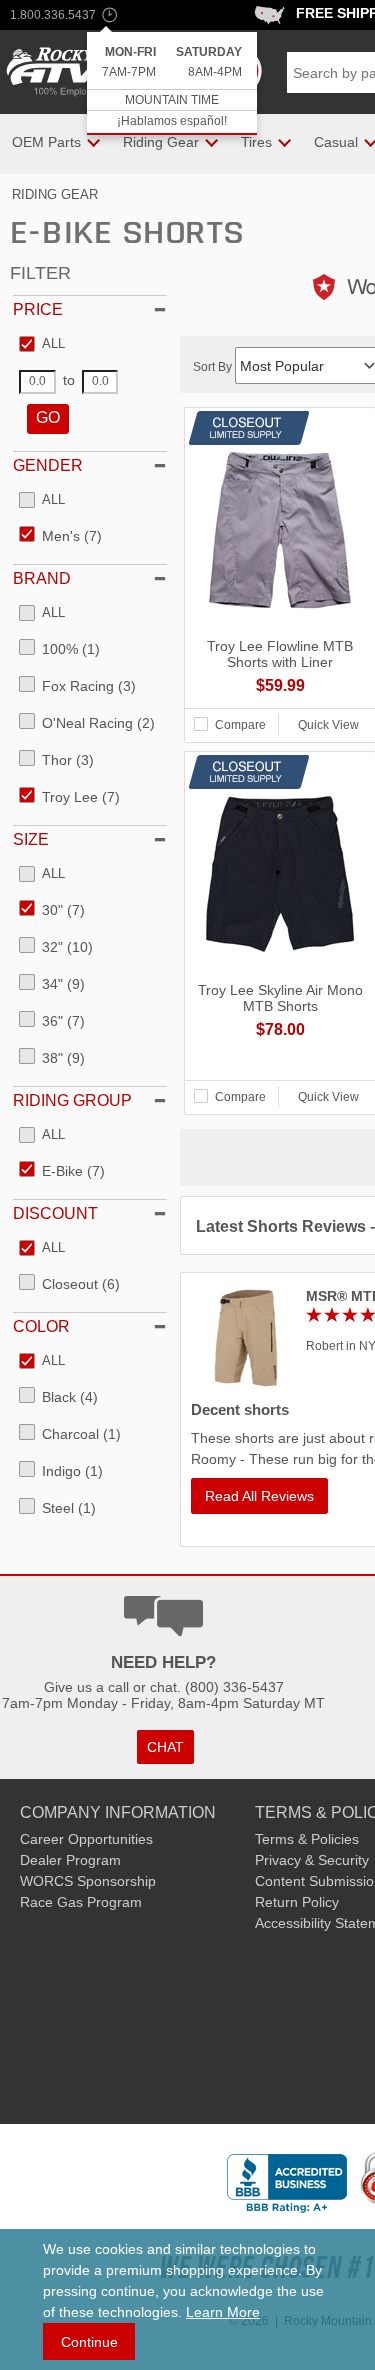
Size (31, 839)
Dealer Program (70, 1860)
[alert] (172, 83)
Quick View (328, 725)
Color (41, 1326)
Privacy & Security (312, 1860)
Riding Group (72, 1100)
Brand (42, 578)
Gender (48, 465)
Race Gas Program (81, 1902)
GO (48, 417)
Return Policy (297, 1902)
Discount (55, 1213)
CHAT (165, 1747)
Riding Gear (55, 194)
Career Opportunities (86, 1839)
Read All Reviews (259, 1496)
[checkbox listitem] (42, 345)
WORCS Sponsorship (88, 1881)
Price (38, 309)
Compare (240, 725)
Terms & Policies (307, 1839)
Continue (89, 2342)
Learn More (223, 2312)
